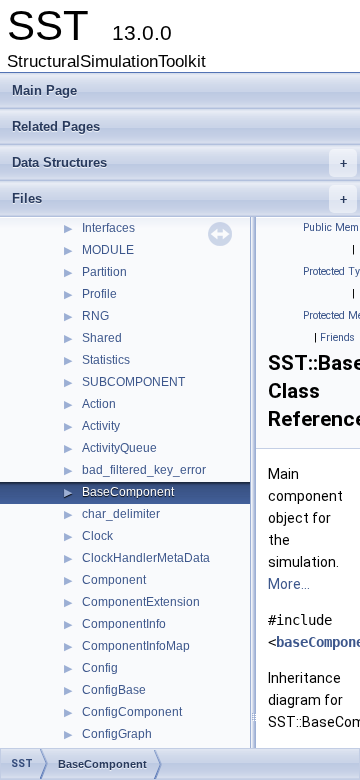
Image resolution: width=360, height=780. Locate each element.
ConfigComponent (132, 712)
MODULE (108, 250)
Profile (99, 294)
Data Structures (179, 162)
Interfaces (108, 228)
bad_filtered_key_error (144, 470)
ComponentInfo (124, 624)
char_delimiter (121, 514)
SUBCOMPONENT (133, 382)
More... (289, 584)
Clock (97, 536)
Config (100, 668)
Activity (101, 426)
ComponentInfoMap (136, 646)
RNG (95, 316)
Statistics (106, 360)
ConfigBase (114, 690)
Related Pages (56, 126)
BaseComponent (128, 492)
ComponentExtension (141, 602)
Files (179, 198)
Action (99, 404)
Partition (104, 272)
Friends (337, 337)
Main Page (44, 90)
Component (114, 580)
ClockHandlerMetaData (146, 558)
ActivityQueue (119, 448)
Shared (102, 338)
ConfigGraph (117, 734)
